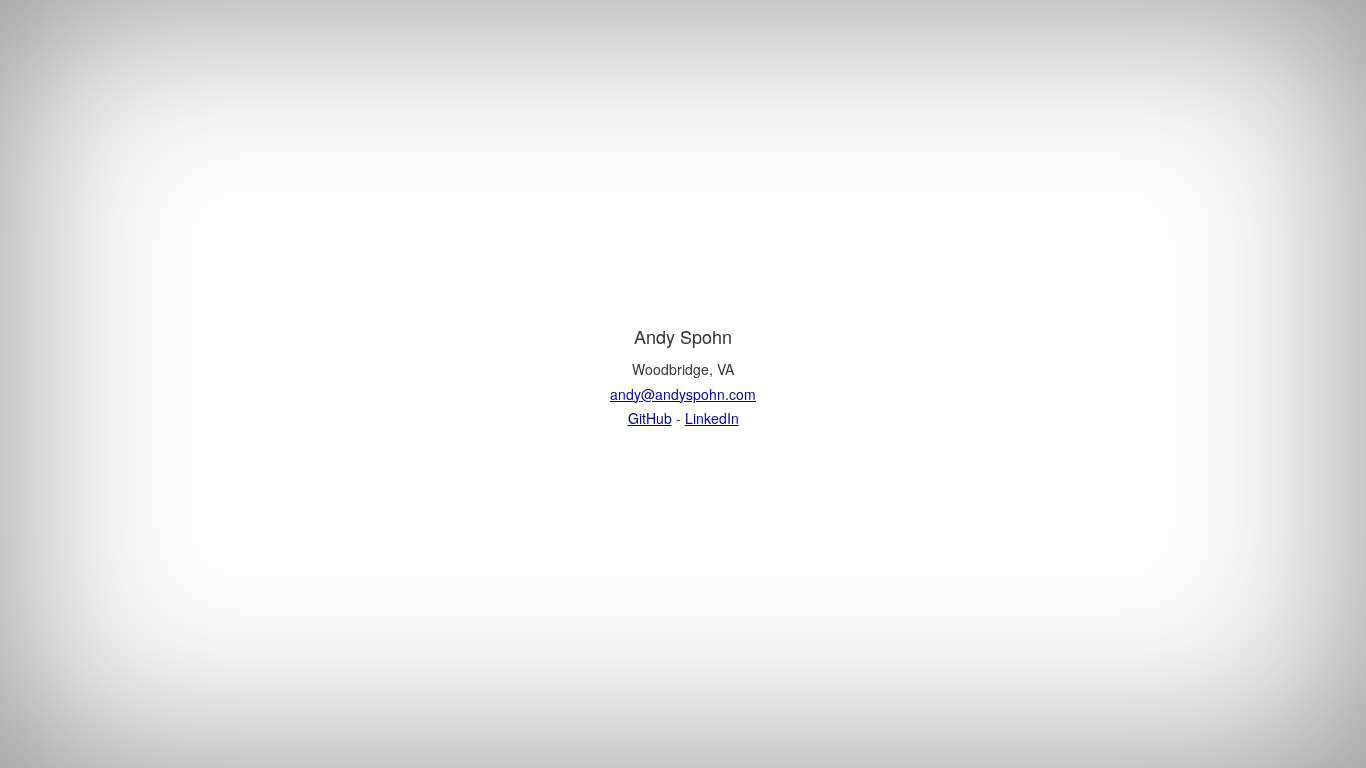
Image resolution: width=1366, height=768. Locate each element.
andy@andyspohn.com (683, 394)
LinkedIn (712, 418)
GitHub (650, 418)
